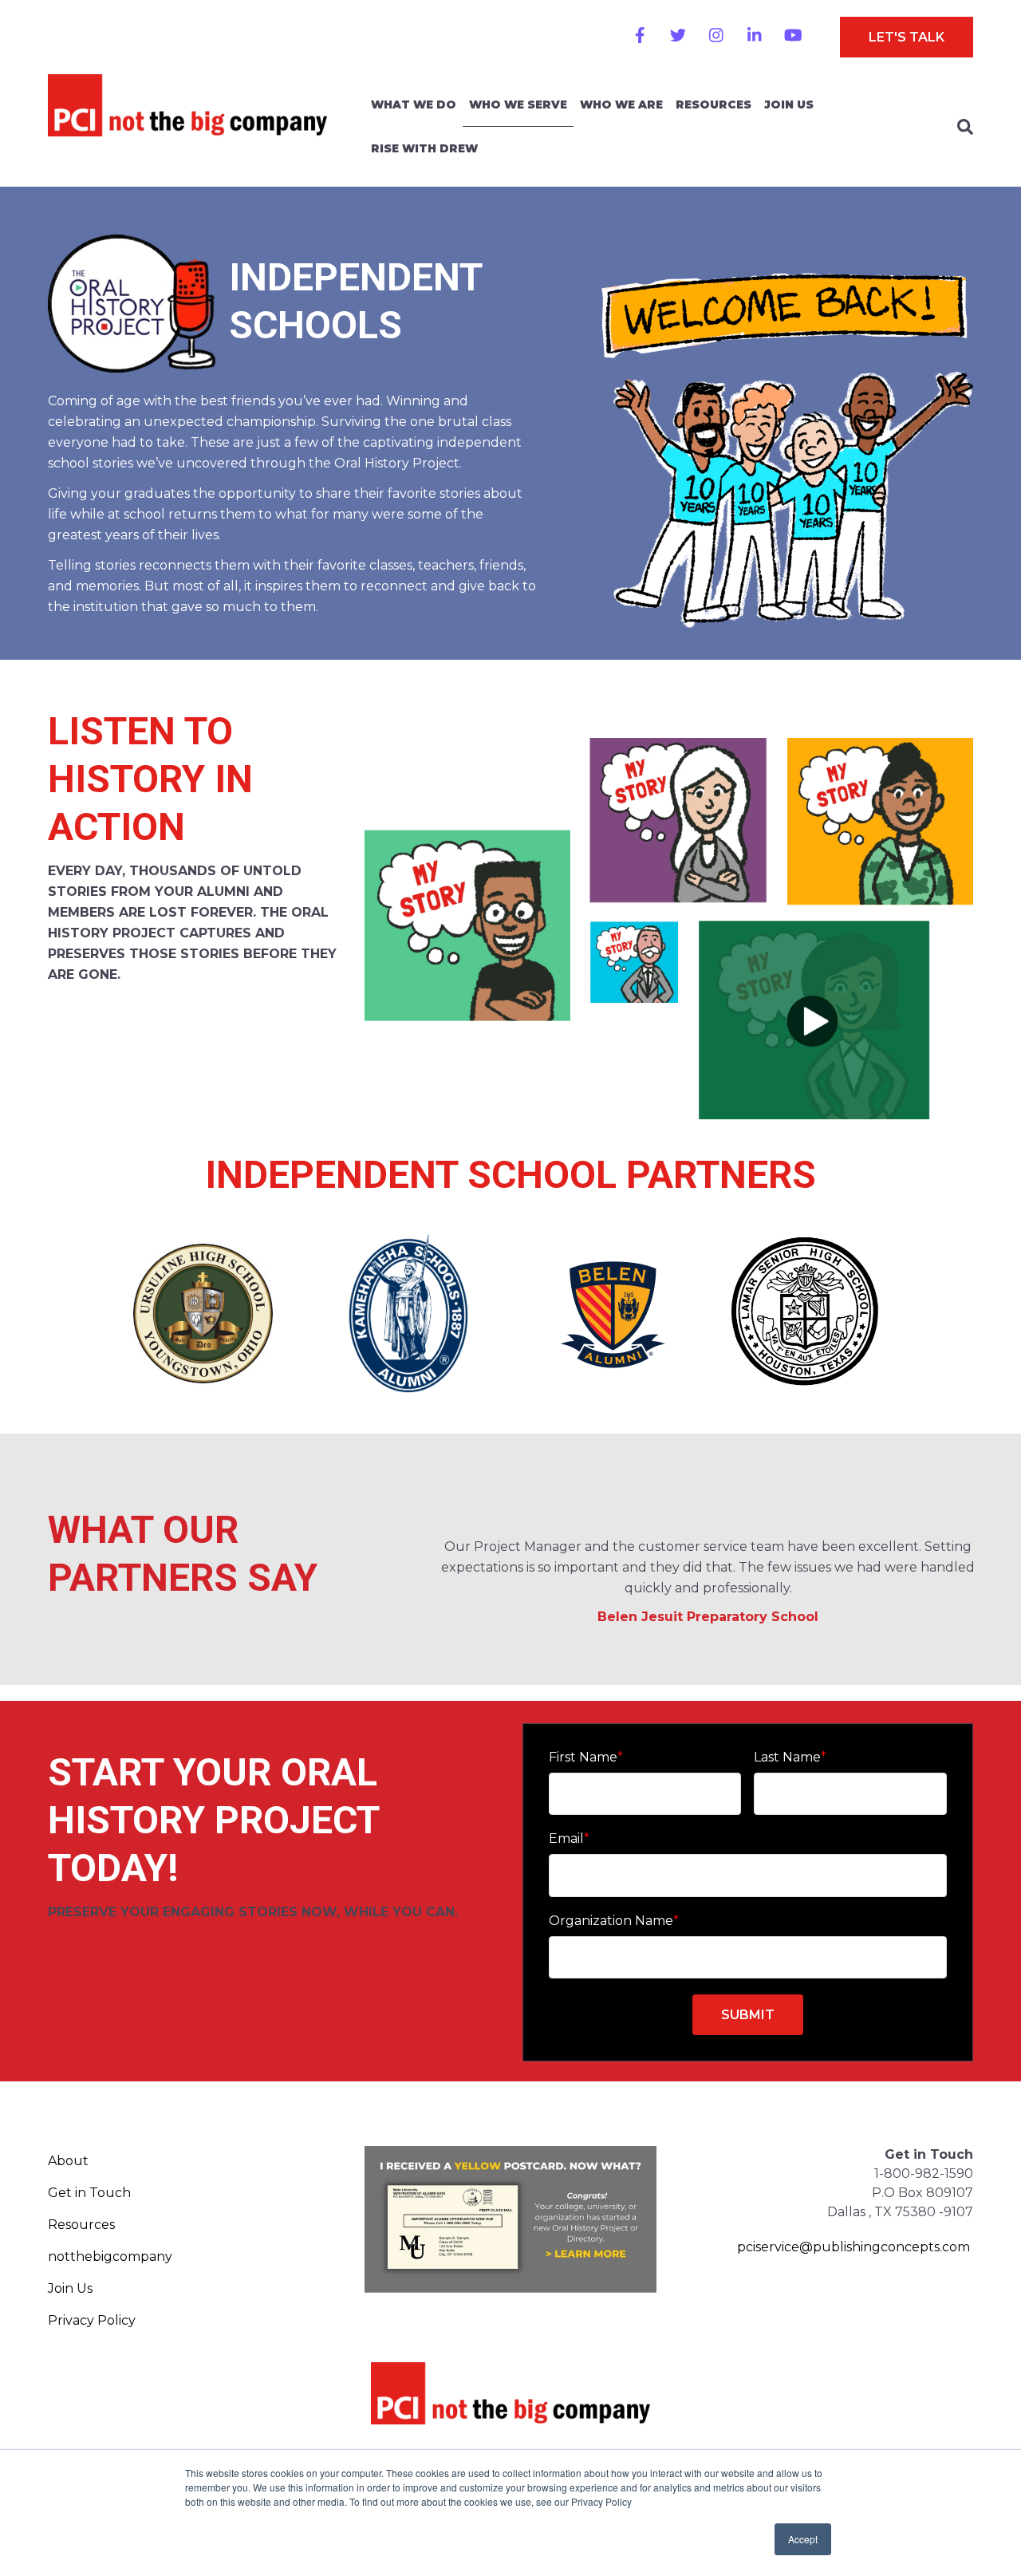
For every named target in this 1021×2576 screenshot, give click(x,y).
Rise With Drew (424, 148)
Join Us (789, 105)
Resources (714, 105)
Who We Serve (518, 105)
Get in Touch (89, 2193)
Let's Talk (907, 37)
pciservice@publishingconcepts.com (853, 2247)
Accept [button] (803, 2539)
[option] (708, 1556)
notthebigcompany (110, 2256)
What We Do (414, 105)
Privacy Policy (92, 2320)
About (68, 2161)
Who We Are (621, 105)
